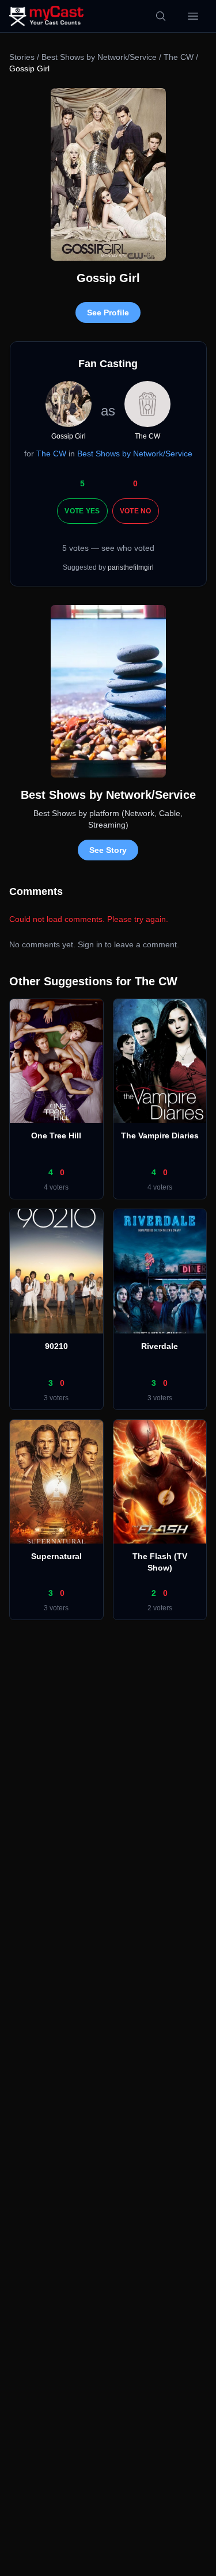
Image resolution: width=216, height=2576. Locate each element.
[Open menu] (193, 16)
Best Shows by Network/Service (99, 57)
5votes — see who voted (108, 548)
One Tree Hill (56, 1135)
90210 (56, 1346)
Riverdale (160, 1346)
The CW (179, 57)
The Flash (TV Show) (160, 1562)
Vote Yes (82, 511)
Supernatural (56, 1556)
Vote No (136, 511)
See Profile (108, 313)
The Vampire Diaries (160, 1135)
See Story (108, 850)
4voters (56, 1187)
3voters (56, 1398)
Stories (22, 57)
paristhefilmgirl (131, 567)
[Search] (161, 16)
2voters (160, 1608)
